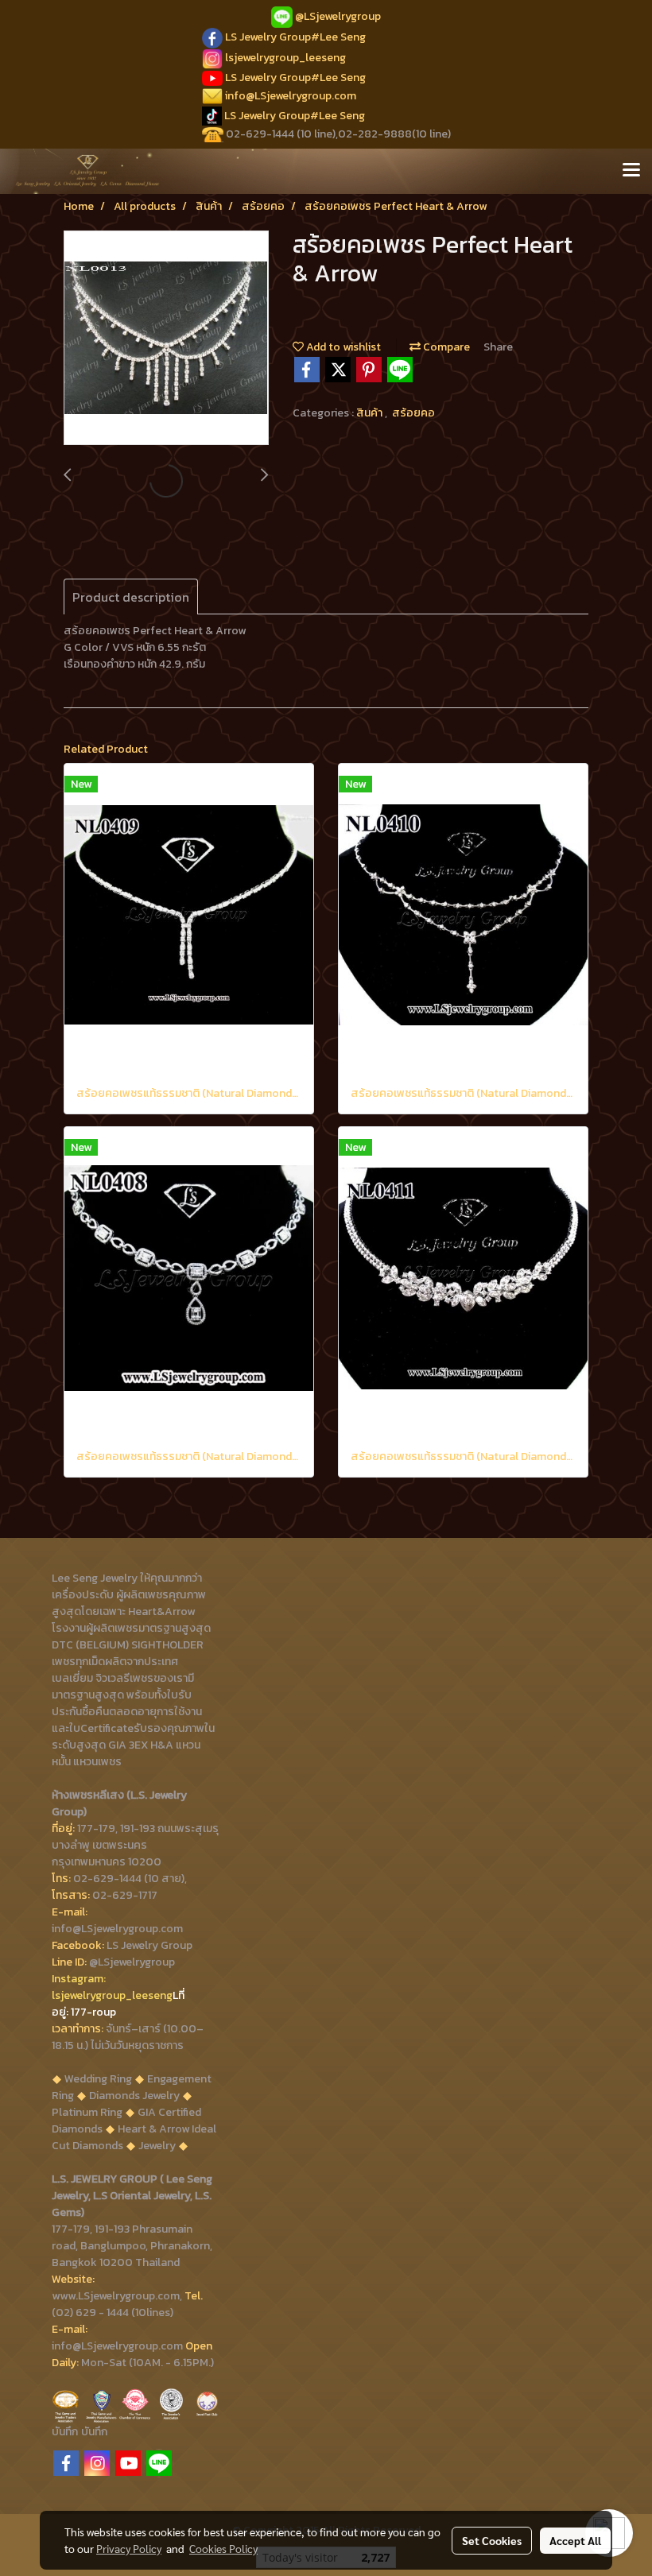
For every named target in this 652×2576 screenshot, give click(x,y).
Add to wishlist (342, 347)
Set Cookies (492, 2540)
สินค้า (371, 413)
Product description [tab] (131, 597)
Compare (445, 347)
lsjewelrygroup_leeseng (285, 58)
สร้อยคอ (413, 413)
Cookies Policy (223, 2548)
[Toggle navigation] (631, 171)
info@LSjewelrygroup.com (291, 96)
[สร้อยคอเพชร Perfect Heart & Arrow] (166, 339)
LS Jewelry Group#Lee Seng (295, 37)
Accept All (575, 2540)
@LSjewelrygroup (338, 16)
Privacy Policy (129, 2548)
